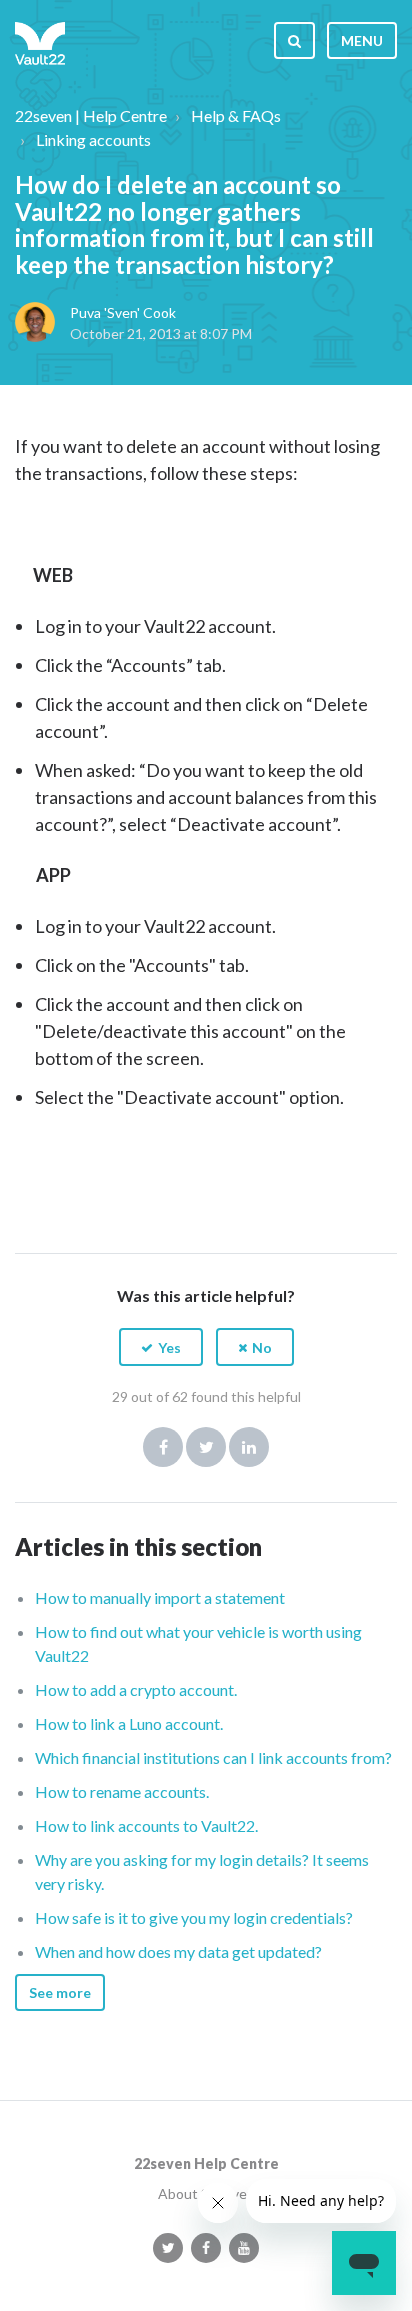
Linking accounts (93, 139)
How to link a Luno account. (129, 1723)
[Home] (40, 40)
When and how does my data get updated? (178, 1951)
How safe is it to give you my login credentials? (194, 1917)
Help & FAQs (236, 115)
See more (60, 1992)
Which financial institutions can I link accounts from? (213, 1757)
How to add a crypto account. (136, 1689)
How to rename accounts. (122, 1791)
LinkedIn (249, 1447)
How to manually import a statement (160, 1597)
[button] (161, 1347)
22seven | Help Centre (91, 115)
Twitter (206, 1447)
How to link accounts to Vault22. (146, 1825)
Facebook (163, 1447)
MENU (362, 40)
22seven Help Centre (206, 2163)
